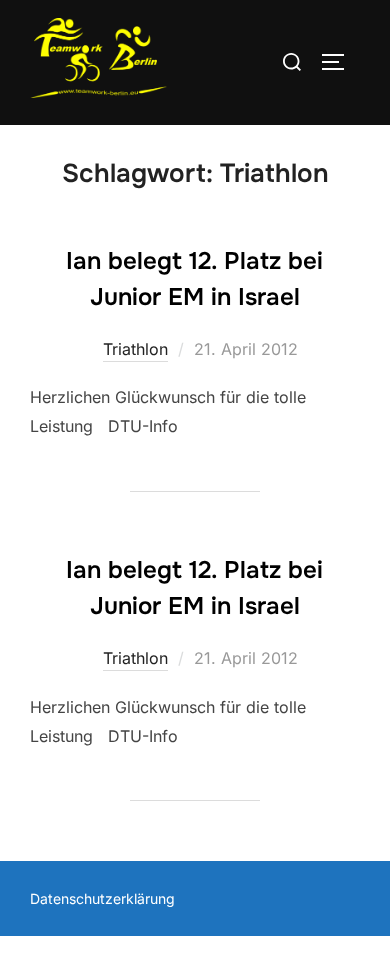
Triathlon (135, 349)
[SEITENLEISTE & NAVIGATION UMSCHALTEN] (340, 62)
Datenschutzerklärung (102, 898)
